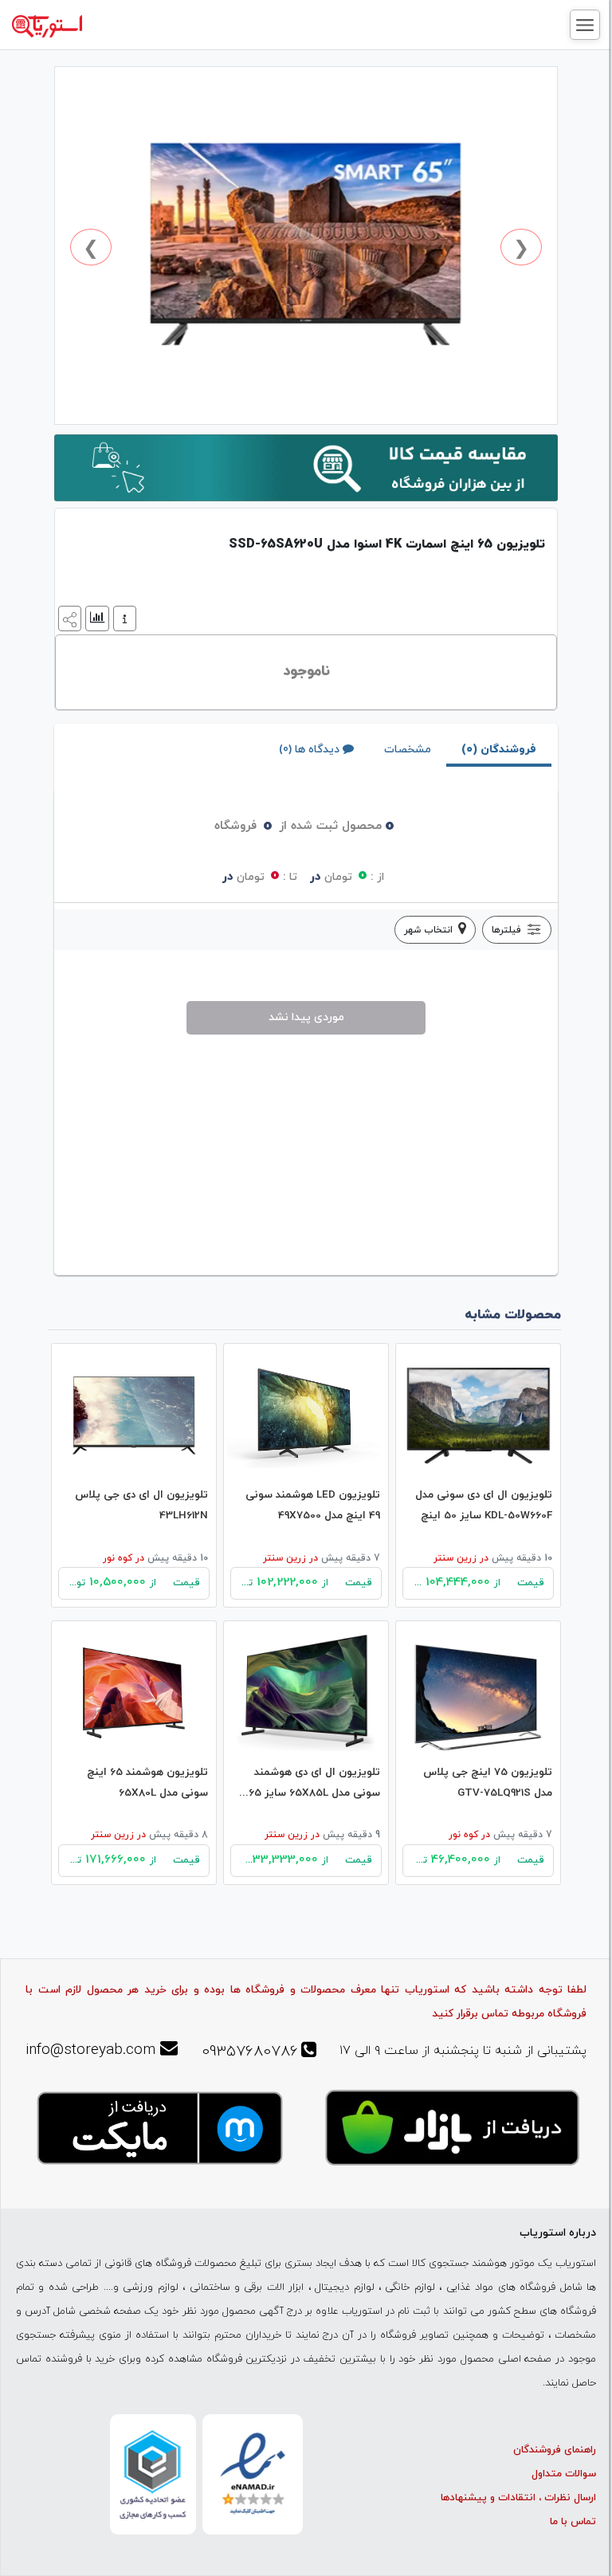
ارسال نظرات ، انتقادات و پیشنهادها (518, 2498)
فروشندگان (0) (499, 750)
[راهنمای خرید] (123, 617)
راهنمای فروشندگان (555, 2450)
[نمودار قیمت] (95, 617)
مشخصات (408, 750)
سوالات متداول (564, 2474)
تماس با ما (573, 2522)
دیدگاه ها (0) (309, 750)
